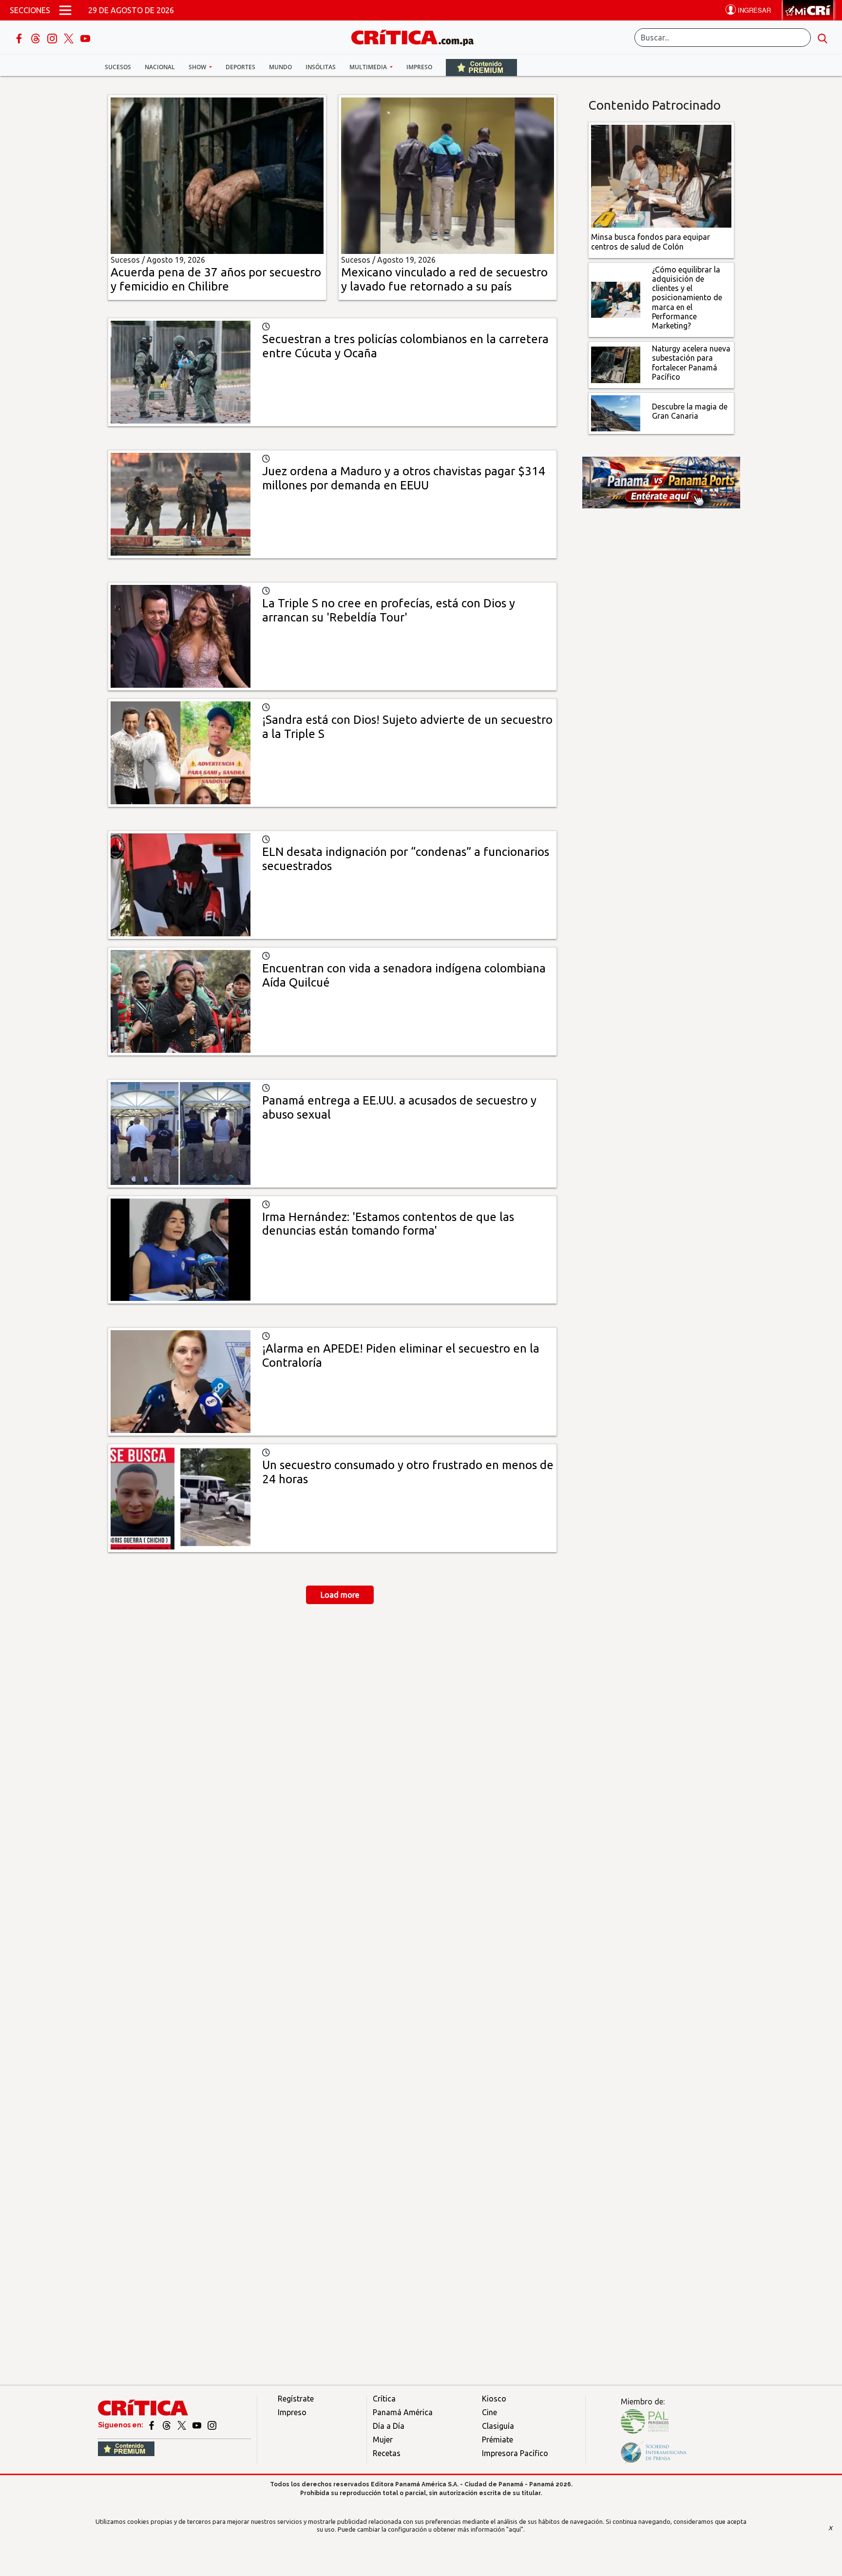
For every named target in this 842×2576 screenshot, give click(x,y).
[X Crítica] (70, 38)
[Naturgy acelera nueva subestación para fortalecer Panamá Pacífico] (616, 364)
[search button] (823, 38)
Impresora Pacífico (515, 2453)
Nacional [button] (160, 67)
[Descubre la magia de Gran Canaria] (616, 412)
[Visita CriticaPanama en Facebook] (152, 2425)
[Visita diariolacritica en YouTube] (198, 2425)
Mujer (383, 2440)
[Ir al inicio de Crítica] (417, 36)
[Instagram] (53, 38)
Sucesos (118, 67)
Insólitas (321, 67)
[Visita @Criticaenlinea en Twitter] (167, 2425)
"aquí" (515, 2529)
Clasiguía (498, 2426)
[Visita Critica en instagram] (212, 2425)
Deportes (240, 67)
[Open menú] (65, 10)
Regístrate (296, 2399)
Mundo (280, 67)
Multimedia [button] (369, 67)
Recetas (387, 2453)
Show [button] (198, 67)
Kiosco (494, 2399)
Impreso (419, 67)
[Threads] (37, 38)
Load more (340, 1595)
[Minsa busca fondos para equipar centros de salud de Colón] (661, 175)
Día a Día (389, 2426)
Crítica (384, 2399)
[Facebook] (20, 38)
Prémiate (498, 2440)
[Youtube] (85, 38)
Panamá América (403, 2412)
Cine (489, 2412)
